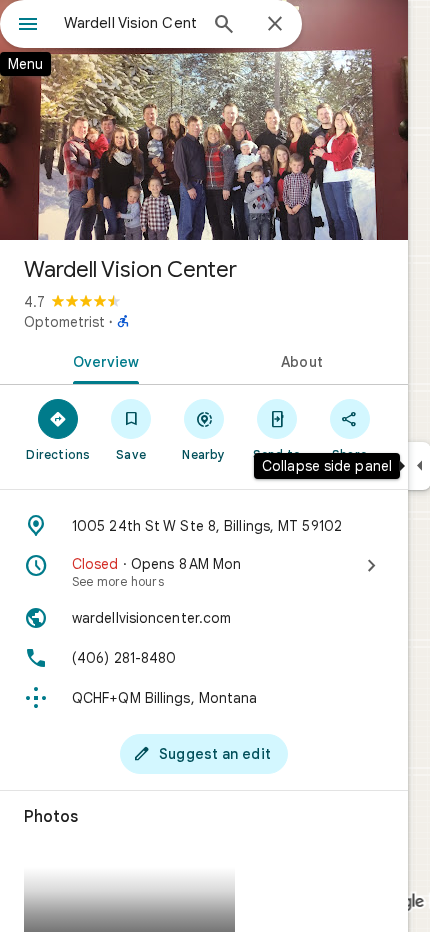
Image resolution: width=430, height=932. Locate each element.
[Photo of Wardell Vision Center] (204, 120)
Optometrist (64, 322)
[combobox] (130, 23)
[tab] (102, 360)
